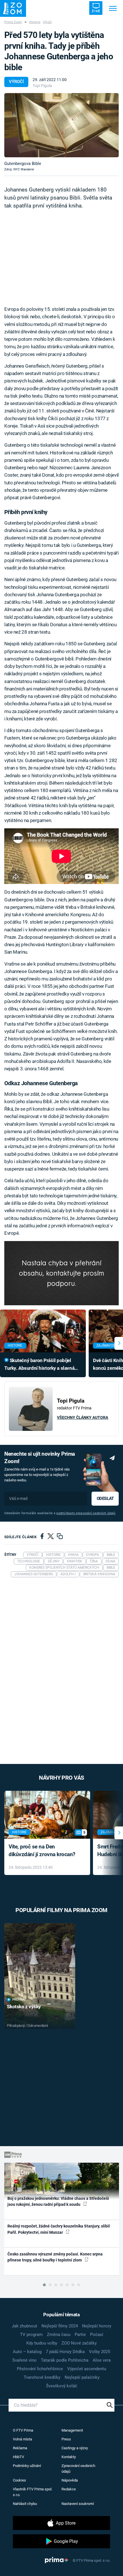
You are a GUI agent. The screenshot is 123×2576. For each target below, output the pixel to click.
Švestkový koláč (62, 2386)
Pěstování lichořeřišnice (40, 2369)
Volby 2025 (100, 2352)
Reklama (20, 2448)
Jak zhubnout (24, 2326)
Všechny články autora (83, 1417)
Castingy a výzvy (75, 2448)
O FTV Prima (23, 2430)
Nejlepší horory (97, 2326)
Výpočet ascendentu (87, 2369)
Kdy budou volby (42, 2343)
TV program (31, 2335)
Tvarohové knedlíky (42, 2377)
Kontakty (69, 2457)
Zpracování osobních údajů (78, 2469)
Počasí (97, 2335)
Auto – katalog (27, 2352)
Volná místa (22, 2439)
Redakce (69, 2489)
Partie (80, 2335)
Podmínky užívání (27, 2466)
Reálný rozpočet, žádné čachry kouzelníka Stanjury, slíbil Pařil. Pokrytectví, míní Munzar (59, 2229)
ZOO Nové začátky (79, 2343)
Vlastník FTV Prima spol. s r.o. (33, 2492)
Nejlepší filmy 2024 (60, 2326)
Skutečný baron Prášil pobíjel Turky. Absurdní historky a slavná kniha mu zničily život (39, 1365)
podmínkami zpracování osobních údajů (86, 1513)
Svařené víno (24, 2360)
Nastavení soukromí (78, 2504)
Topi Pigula (42, 86)
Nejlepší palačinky (82, 2377)
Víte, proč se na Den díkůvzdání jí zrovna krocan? (42, 1850)
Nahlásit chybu (25, 2504)
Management (72, 2430)
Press (66, 2439)
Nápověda (70, 2480)
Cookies (19, 2480)
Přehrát (19, 2000)
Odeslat (105, 1499)
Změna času (59, 2335)
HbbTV (18, 2457)
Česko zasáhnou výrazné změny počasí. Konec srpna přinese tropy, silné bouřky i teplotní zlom (55, 2257)
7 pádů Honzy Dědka (65, 2352)
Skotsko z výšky (24, 2007)
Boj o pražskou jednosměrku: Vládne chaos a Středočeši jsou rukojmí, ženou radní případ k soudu (58, 2201)
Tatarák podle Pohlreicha (65, 2360)
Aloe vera (102, 2360)
